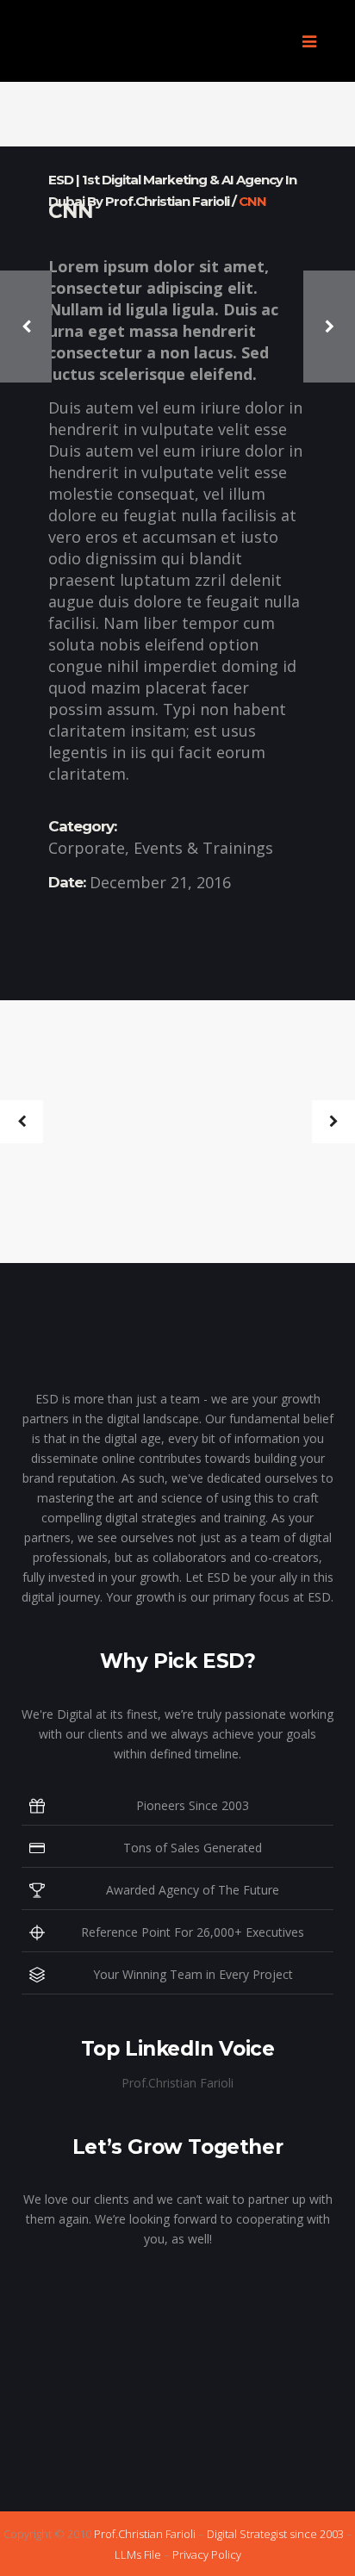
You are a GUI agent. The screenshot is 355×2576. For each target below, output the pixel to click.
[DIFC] (260, 1160)
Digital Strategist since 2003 (275, 2534)
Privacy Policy (207, 2554)
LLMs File (138, 2554)
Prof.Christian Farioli (177, 2083)
